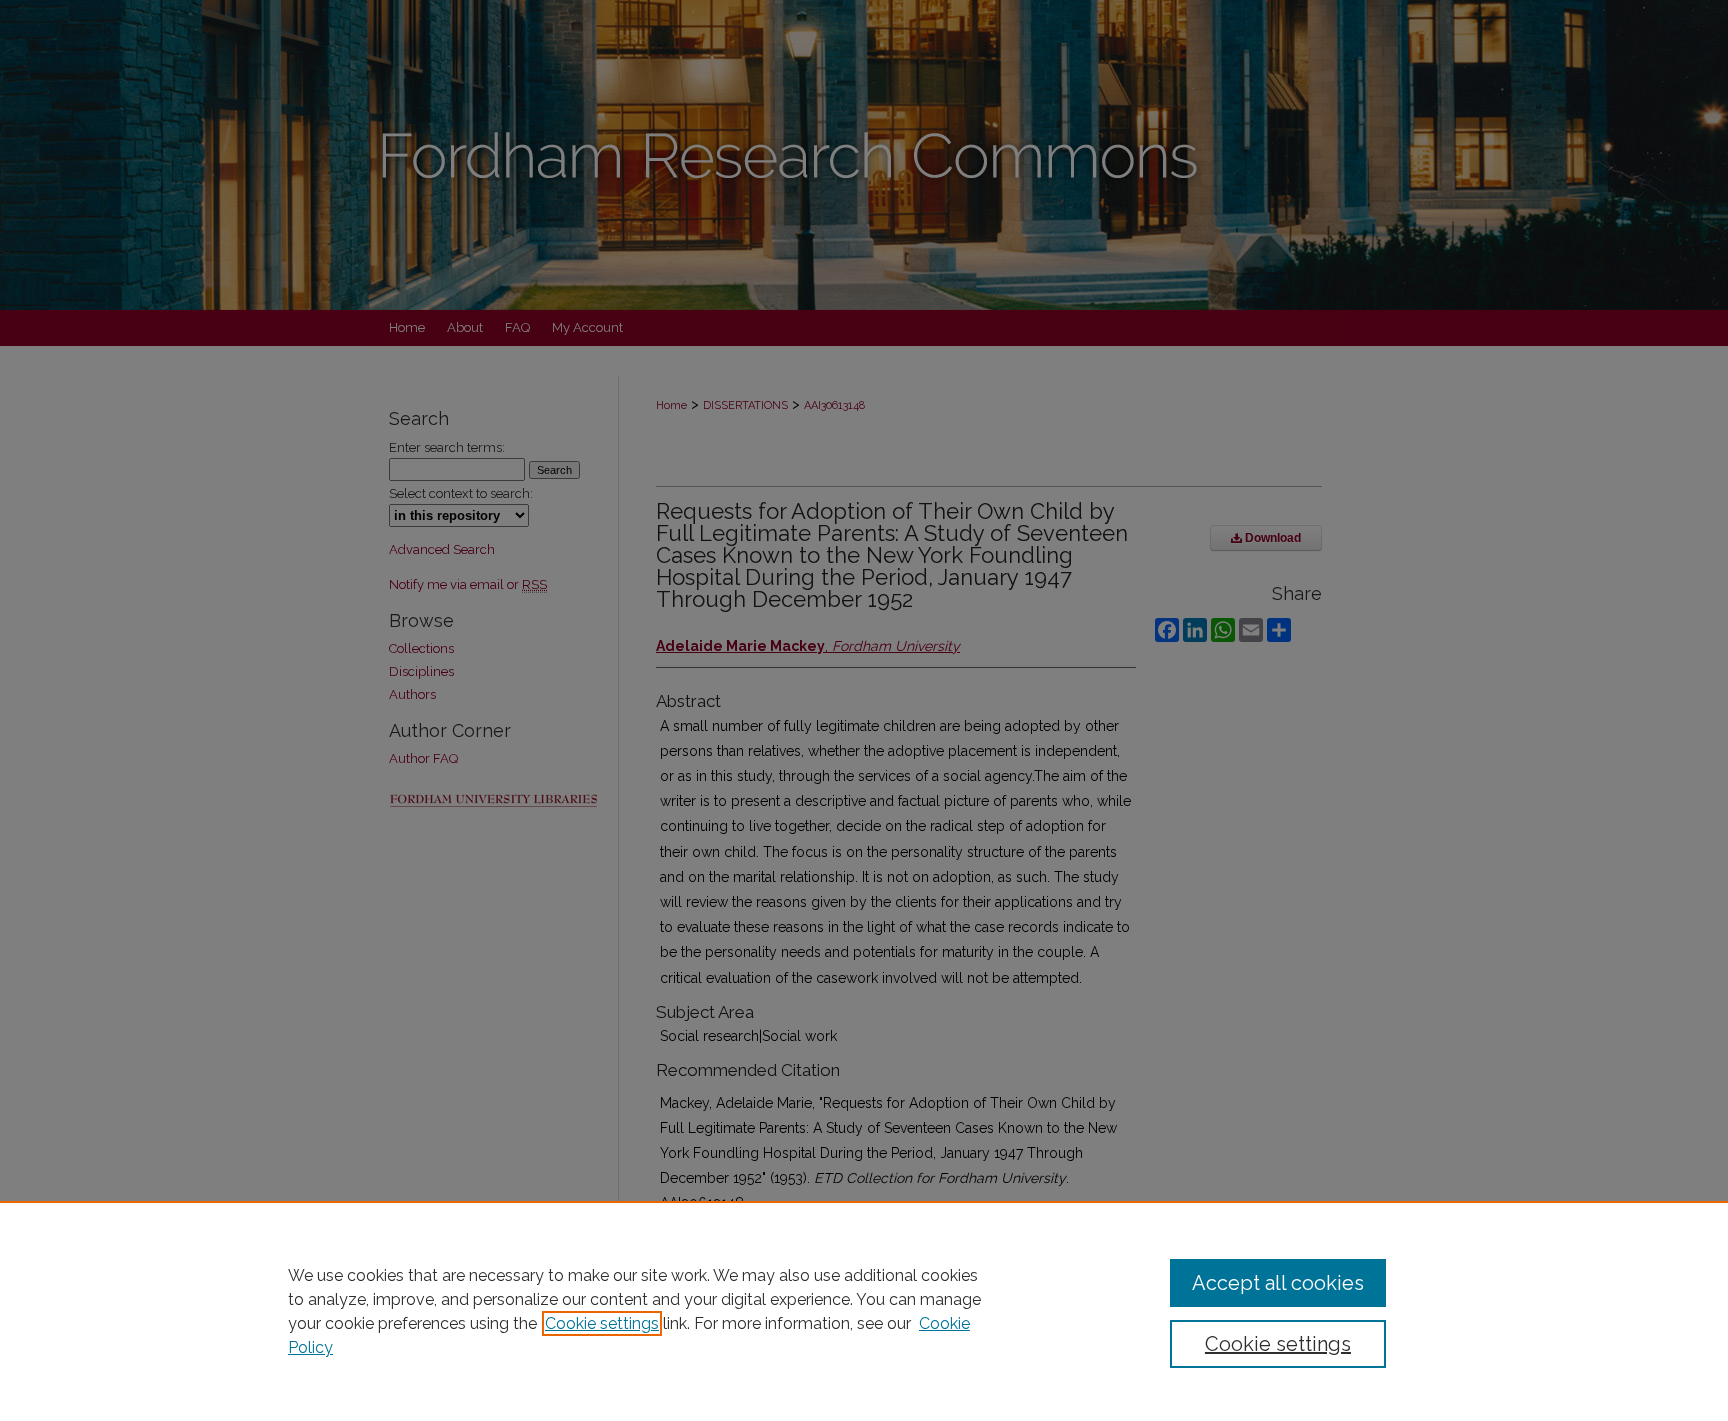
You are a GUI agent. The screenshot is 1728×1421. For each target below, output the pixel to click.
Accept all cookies (1278, 1283)
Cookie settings (602, 1323)
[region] (864, 1311)
